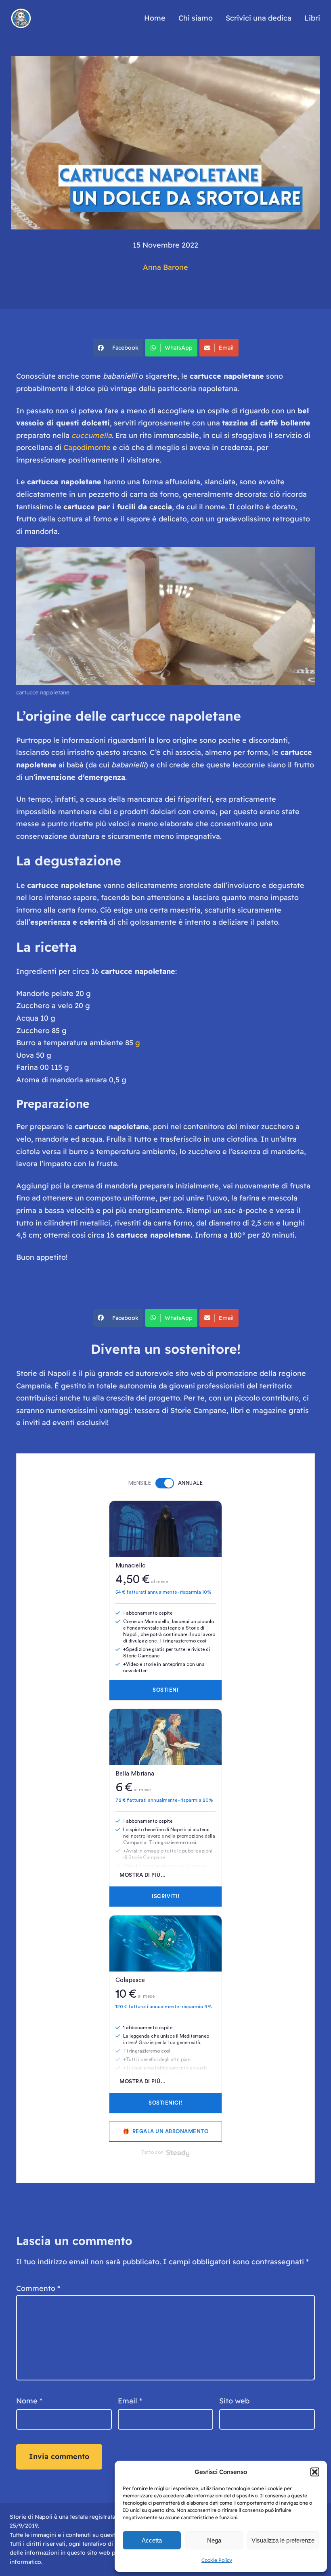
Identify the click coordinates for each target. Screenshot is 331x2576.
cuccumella (92, 435)
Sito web (234, 2401)
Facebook (125, 348)
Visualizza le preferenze (283, 2540)
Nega (214, 2540)
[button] (315, 2472)
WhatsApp (179, 348)
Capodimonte (87, 447)
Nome (29, 2401)
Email (226, 348)
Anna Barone (165, 267)
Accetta (152, 2540)
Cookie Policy (217, 2560)
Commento (38, 2288)
